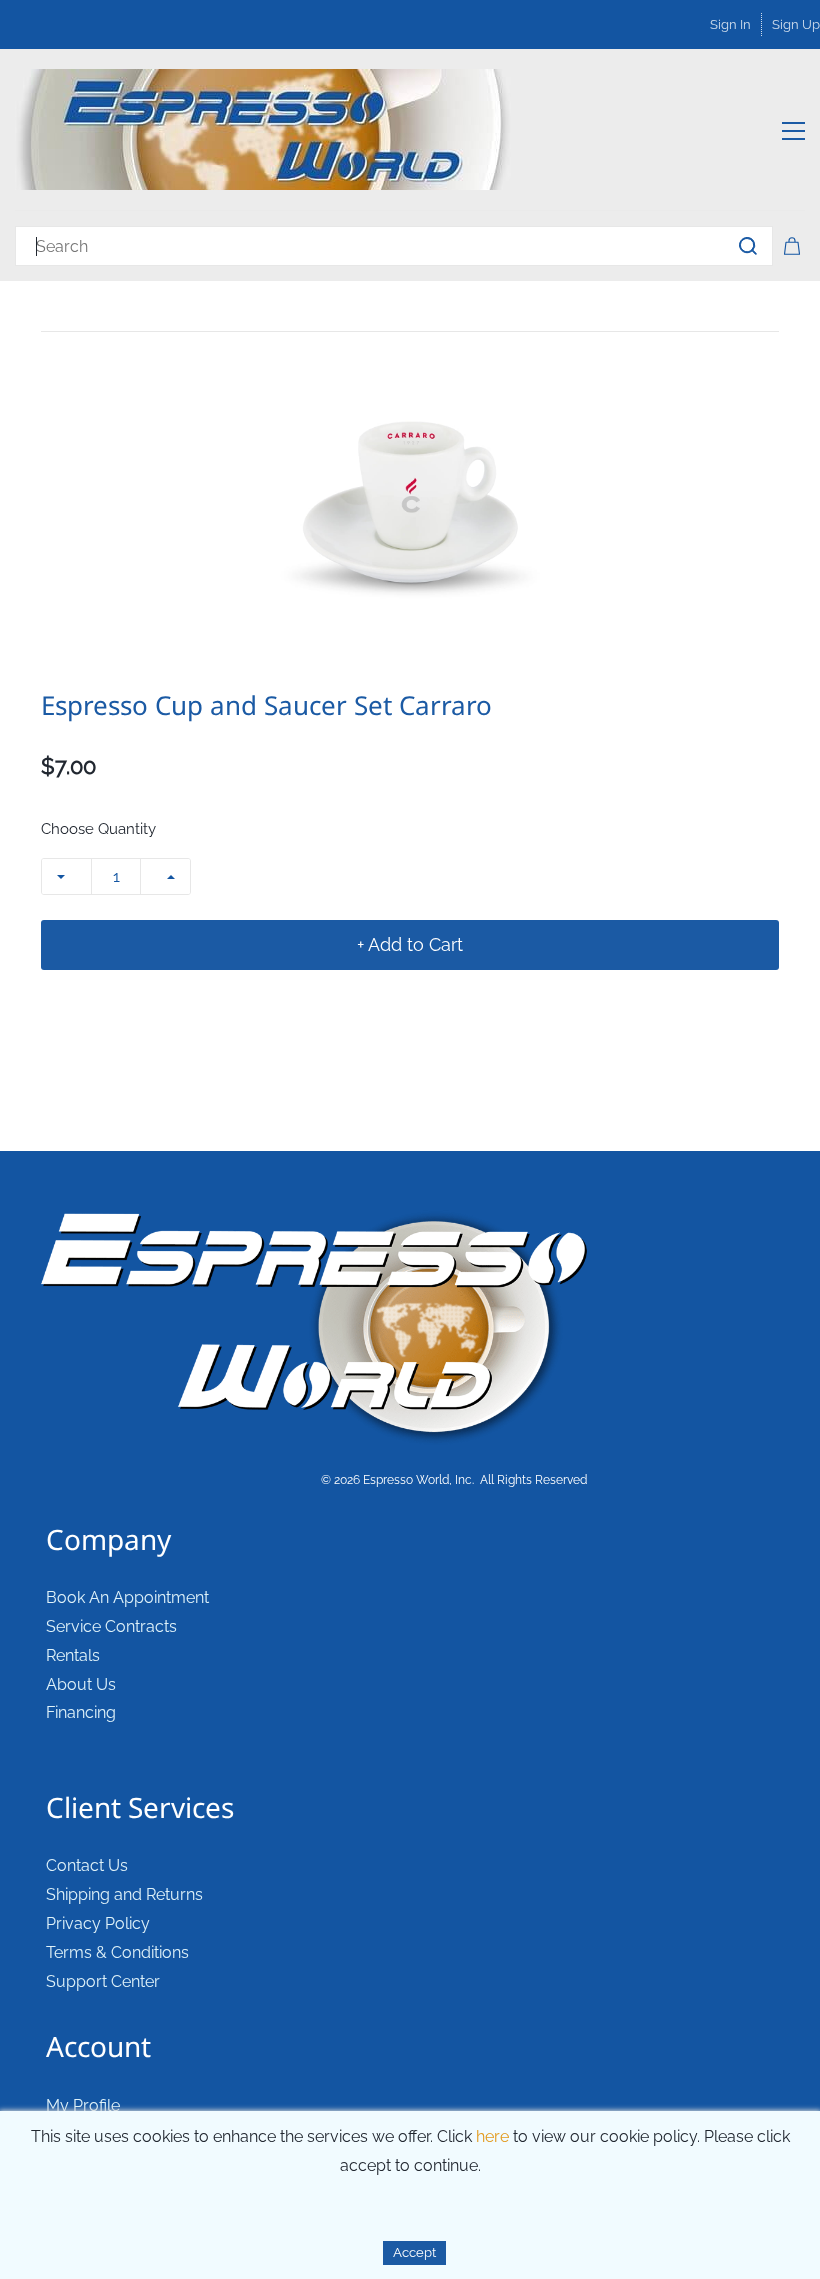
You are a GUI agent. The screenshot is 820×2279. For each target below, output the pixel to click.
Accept (414, 2252)
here (492, 2136)
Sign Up (796, 24)
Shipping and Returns (124, 1894)
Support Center (103, 1981)
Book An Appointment (127, 1597)
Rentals (73, 1655)
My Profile (83, 2105)
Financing (81, 1712)
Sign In (730, 24)
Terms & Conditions (117, 1952)
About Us (81, 1684)
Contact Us (87, 1865)
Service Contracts (111, 1626)
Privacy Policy (98, 1923)
